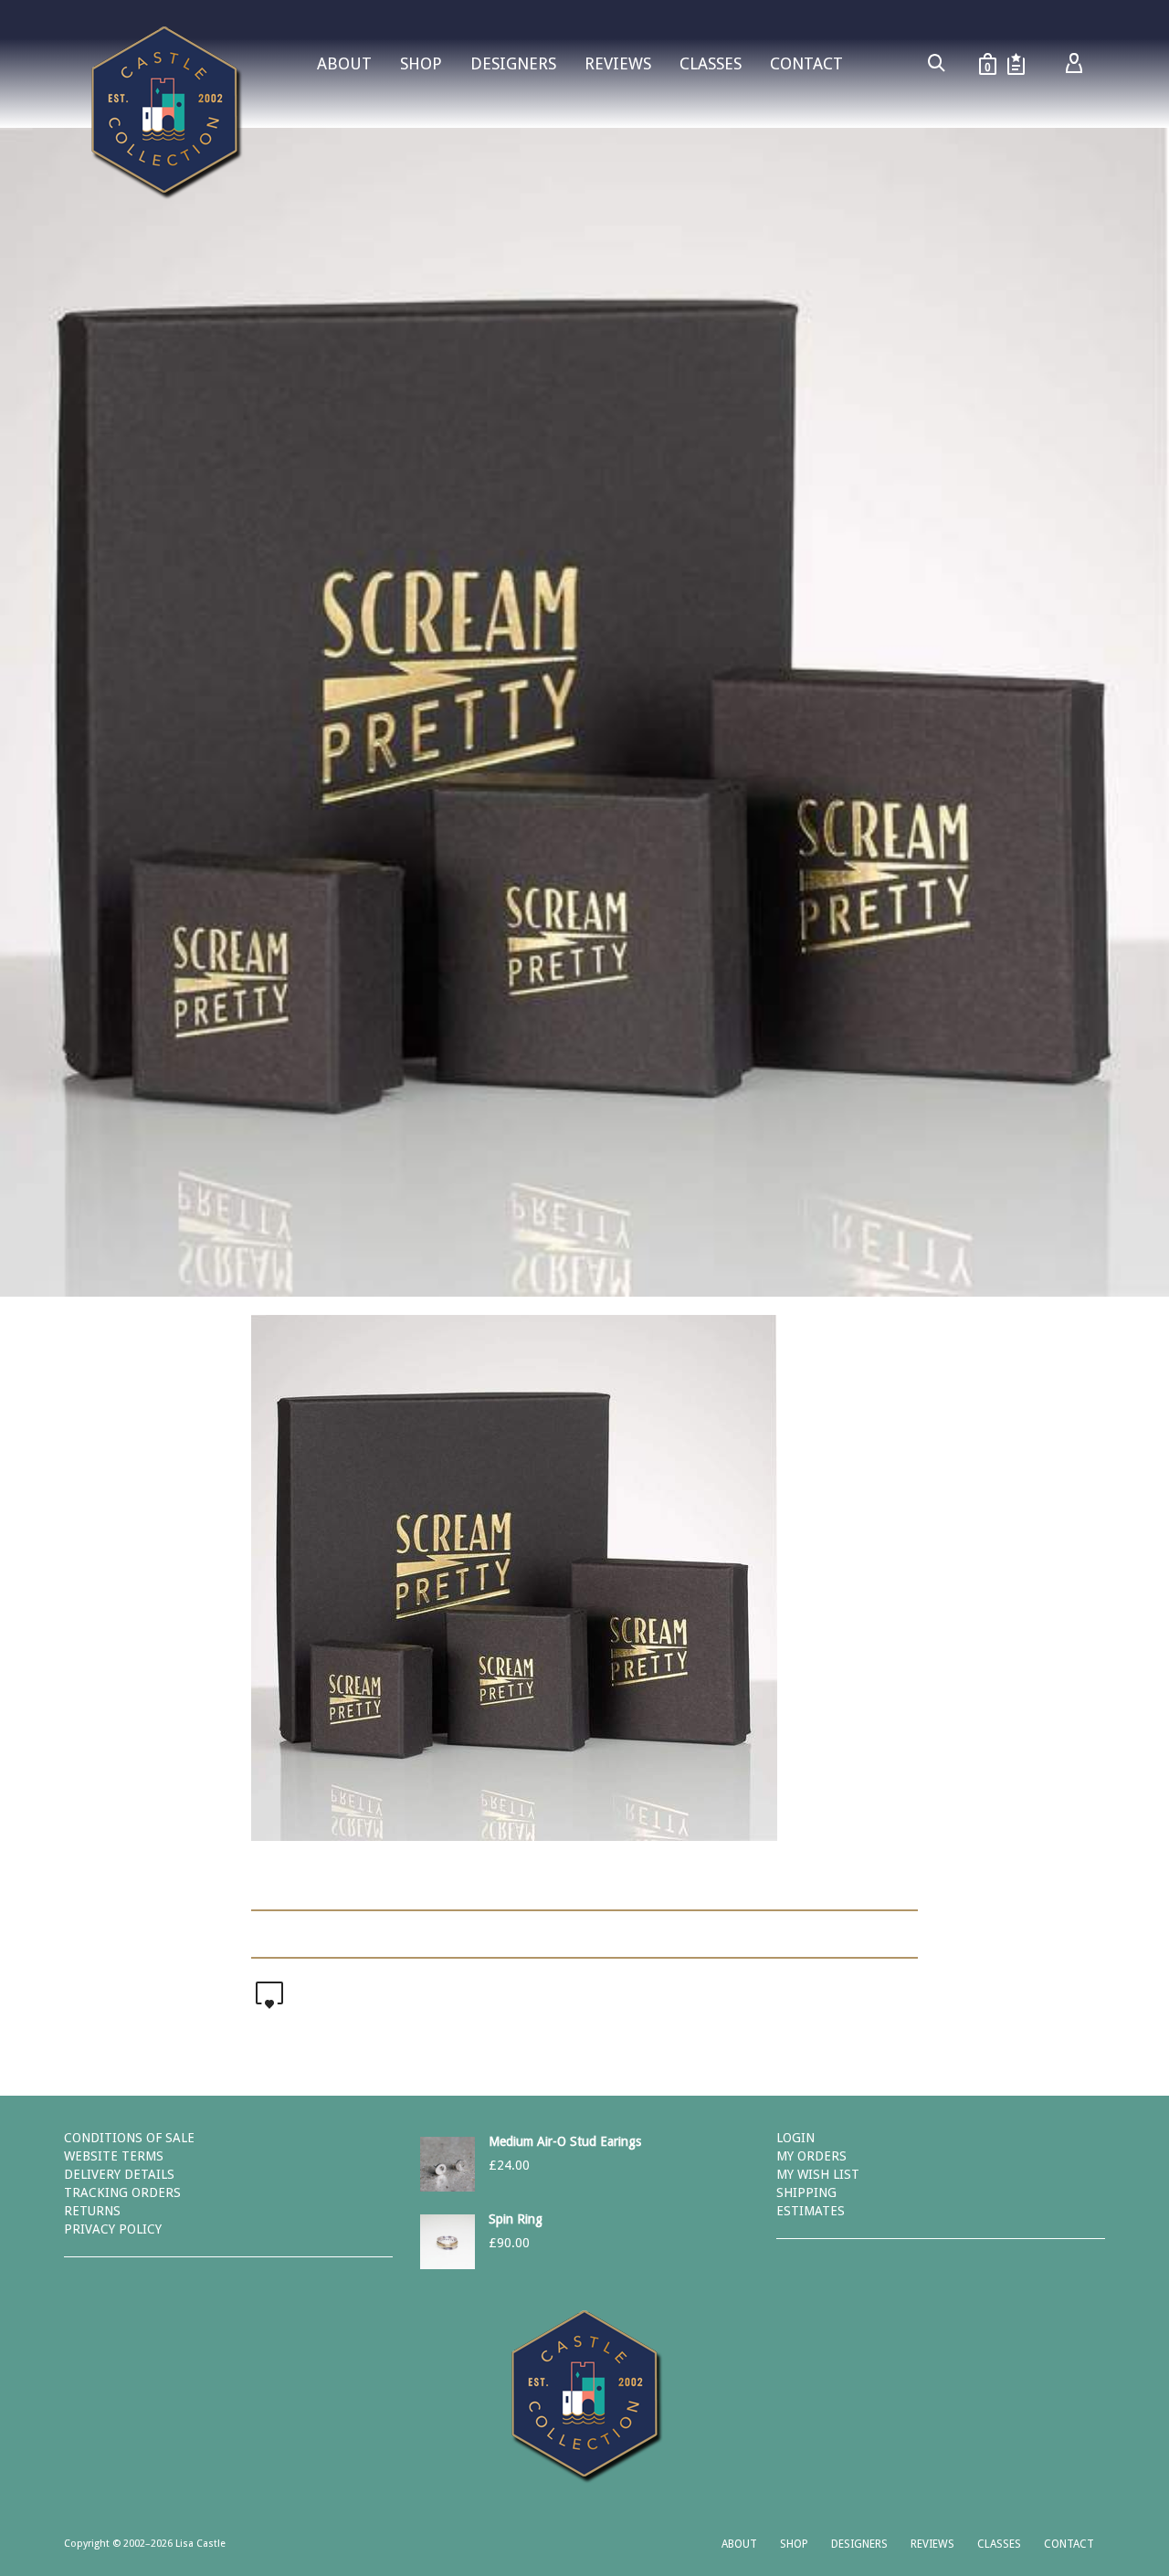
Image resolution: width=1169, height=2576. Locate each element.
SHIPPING (806, 2192)
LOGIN (795, 2138)
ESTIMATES (811, 2211)
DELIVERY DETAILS (119, 2174)
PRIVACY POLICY (113, 2229)
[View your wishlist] (1016, 64)
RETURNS (92, 2211)
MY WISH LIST (818, 2174)
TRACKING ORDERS (122, 2192)
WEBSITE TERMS (114, 2156)
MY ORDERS (811, 2156)
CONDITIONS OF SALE (129, 2138)
